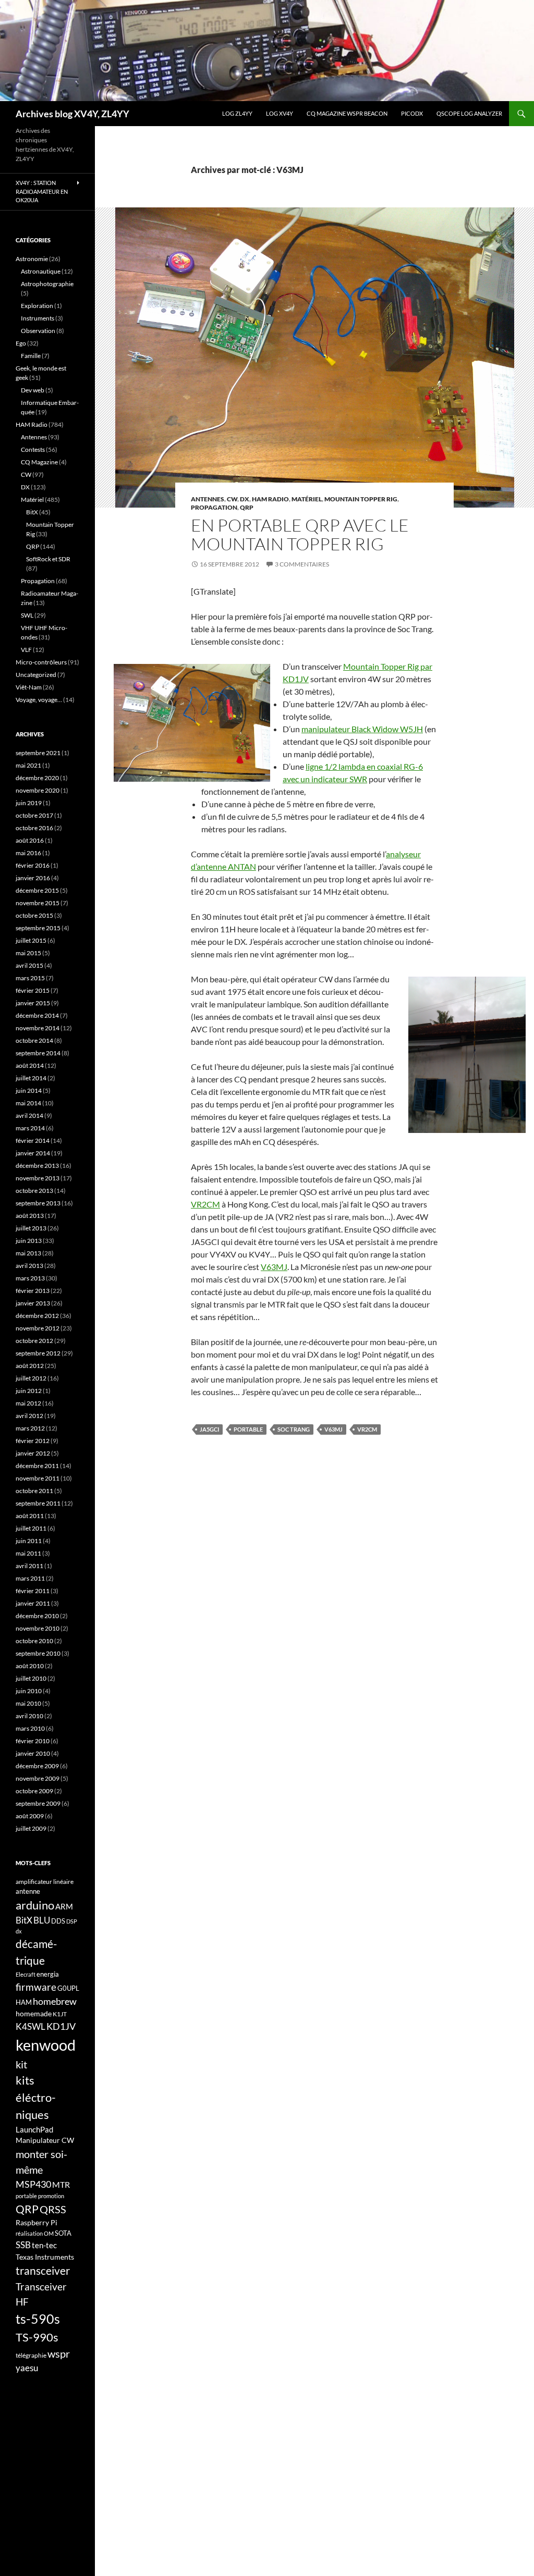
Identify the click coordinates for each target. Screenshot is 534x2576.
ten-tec (44, 2245)
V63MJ (274, 1267)
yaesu (27, 2368)
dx (19, 1931)
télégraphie (31, 2355)
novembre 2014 (38, 1028)
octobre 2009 (34, 1791)
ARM (64, 1906)
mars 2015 (30, 978)
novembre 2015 (38, 903)
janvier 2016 (33, 878)
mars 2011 (30, 1578)
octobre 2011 (34, 1491)
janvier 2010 (33, 1753)
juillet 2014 (31, 1078)
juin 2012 (29, 1391)
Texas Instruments (45, 2257)
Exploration (37, 306)
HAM (24, 2002)
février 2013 (33, 1291)
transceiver (43, 2270)
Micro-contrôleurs (41, 662)
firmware (36, 1987)
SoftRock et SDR (48, 559)
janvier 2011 (33, 1603)
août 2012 (30, 1366)
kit (21, 2064)
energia (48, 1974)
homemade (34, 2013)
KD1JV (61, 2026)
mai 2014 (28, 1103)
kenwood (46, 2045)
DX (245, 499)
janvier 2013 (33, 1303)
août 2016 (30, 840)
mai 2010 (28, 1703)
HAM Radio (270, 499)
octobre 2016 (34, 828)
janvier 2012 (33, 1453)
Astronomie (32, 259)
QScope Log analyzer (469, 113)
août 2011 (30, 1516)
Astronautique (41, 271)
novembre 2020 (38, 790)
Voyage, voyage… (39, 700)
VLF (26, 650)
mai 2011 (28, 1553)
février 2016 (33, 865)
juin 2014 (29, 1090)
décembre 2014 (37, 1015)
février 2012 (33, 1441)
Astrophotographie (47, 284)
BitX (32, 512)
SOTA (63, 2233)
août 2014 (30, 1065)
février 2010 (33, 1741)
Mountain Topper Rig (361, 499)
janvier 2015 (33, 1003)
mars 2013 (30, 1278)
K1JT (60, 2014)
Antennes (208, 499)
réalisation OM (35, 2233)
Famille (31, 356)
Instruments (38, 318)
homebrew (55, 2001)
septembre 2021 (38, 753)
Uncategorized (36, 675)
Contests (33, 449)
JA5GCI (209, 1429)
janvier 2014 (33, 1153)
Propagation (214, 507)
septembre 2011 (38, 1503)
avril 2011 (29, 1566)
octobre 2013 (34, 1191)
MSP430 (33, 2184)
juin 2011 (29, 1541)
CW (232, 499)
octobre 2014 (34, 1040)
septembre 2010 (38, 1653)
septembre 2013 (38, 1203)
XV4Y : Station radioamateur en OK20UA (42, 191)
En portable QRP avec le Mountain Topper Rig (300, 534)
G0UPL (68, 1988)
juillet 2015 (31, 940)
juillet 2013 (31, 1228)
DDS (58, 1921)
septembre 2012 (38, 1353)
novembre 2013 (38, 1178)
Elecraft (26, 1974)
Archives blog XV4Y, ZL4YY (72, 114)
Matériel (307, 499)
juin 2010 (29, 1691)
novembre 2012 (38, 1328)
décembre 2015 (37, 890)
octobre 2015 (34, 915)
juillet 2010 (31, 1678)
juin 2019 (29, 803)
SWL (27, 615)
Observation (38, 331)
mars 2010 (30, 1728)
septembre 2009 (38, 1803)
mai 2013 (28, 1253)
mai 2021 (28, 765)
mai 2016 (28, 853)
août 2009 (30, 1816)
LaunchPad (34, 2129)
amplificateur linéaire (45, 1882)
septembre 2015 (38, 928)
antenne (28, 1891)
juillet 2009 (31, 1828)
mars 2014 (30, 1128)
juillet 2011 (31, 1528)
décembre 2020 (37, 778)
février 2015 (33, 990)
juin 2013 (29, 1241)
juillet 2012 (31, 1378)
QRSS (53, 2209)
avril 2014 (29, 1116)
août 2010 (30, 1666)
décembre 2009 (37, 1766)
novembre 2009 (38, 1778)
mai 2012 (28, 1403)
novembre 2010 (38, 1628)
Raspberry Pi (37, 2222)
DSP (72, 1921)
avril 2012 (29, 1416)
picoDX (412, 113)
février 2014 (33, 1141)
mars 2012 (30, 1428)
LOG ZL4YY (237, 113)
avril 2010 (29, 1716)
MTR (61, 2184)
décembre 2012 (37, 1316)
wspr (59, 2354)
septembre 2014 (38, 1053)
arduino (35, 1905)
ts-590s (38, 2319)
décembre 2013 (37, 1166)
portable (248, 1429)
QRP (247, 507)
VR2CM (205, 1204)
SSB (23, 2245)
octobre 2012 (34, 1341)
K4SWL (31, 2027)
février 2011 (33, 1591)
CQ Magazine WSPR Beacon (347, 113)
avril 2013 (29, 1266)
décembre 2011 (37, 1466)
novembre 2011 (38, 1478)
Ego (21, 343)
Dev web (33, 390)
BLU (42, 1920)
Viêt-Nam (29, 687)
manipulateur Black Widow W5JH (362, 729)
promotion (51, 2196)
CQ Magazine (39, 462)
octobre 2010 (34, 1641)
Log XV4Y (280, 113)
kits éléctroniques (36, 2097)
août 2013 (30, 1216)
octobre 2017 (34, 815)
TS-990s (37, 2337)
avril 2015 (29, 965)
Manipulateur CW (45, 2140)
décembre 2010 (37, 1616)
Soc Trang (294, 1429)
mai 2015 (28, 953)
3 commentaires (302, 564)
